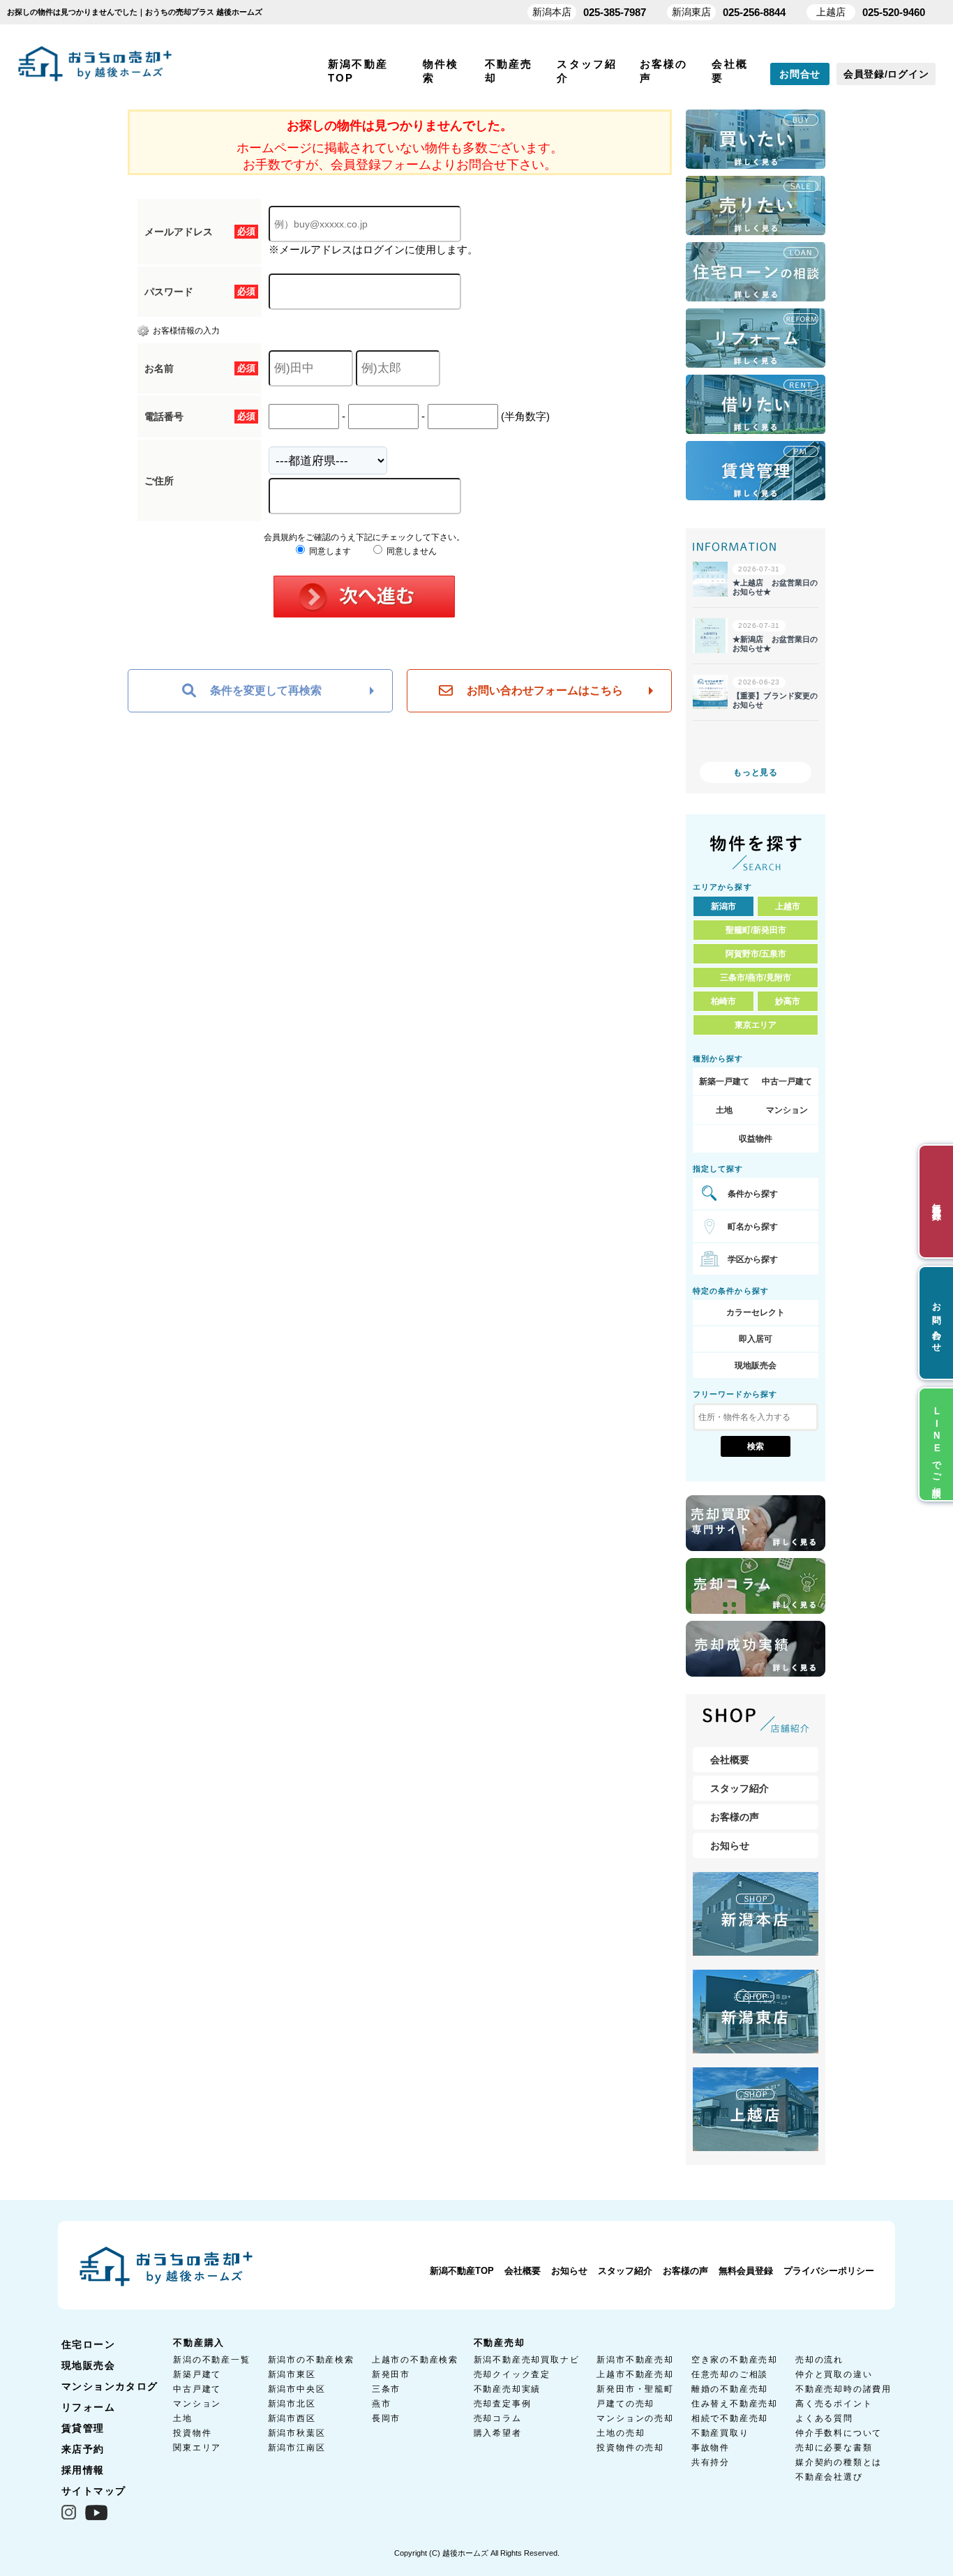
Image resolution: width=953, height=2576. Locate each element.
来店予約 (83, 2449)
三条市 (386, 2389)
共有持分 (711, 2462)
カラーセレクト (756, 1312)
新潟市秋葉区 (297, 2433)
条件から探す (753, 1194)
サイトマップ (93, 2491)
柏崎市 (723, 1001)
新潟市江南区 (297, 2448)
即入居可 (756, 1339)
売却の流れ (819, 2360)
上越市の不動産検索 (415, 2360)
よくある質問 (824, 2418)
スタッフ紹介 (740, 1788)
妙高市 (788, 1001)
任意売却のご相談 (730, 2374)
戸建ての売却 (625, 2404)
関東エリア (197, 2448)
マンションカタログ (110, 2386)
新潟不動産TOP (462, 2271)
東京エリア (756, 1025)
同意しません (411, 551)
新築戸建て (197, 2374)
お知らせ (730, 1845)
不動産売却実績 (508, 2389)
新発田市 (391, 2374)
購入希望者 (498, 2433)
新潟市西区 (292, 2418)
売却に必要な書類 (834, 2448)
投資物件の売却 (630, 2448)
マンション (787, 1110)
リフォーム (88, 2407)
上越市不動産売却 (635, 2374)
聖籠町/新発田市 (756, 930)
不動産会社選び (829, 2477)
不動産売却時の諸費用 (843, 2389)
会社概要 (730, 1760)
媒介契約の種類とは (839, 2462)
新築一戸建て (724, 1081)
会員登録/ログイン (886, 74)
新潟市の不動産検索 (311, 2360)
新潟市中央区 (297, 2389)
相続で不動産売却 (730, 2418)
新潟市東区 (292, 2374)
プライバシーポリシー (829, 2271)
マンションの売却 (635, 2418)
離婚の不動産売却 (730, 2389)
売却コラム (498, 2418)
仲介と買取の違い (834, 2374)
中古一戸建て (787, 1081)
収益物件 (756, 1139)
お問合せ (800, 74)
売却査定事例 (503, 2404)
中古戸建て (197, 2389)
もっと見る (756, 772)
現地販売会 (756, 1365)
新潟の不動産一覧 (211, 2360)
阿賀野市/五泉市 (756, 954)
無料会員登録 (746, 2271)
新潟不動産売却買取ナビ (527, 2360)
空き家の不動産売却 (735, 2360)
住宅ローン (88, 2344)
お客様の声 (735, 1817)
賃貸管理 (83, 2428)
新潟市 (723, 906)
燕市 (382, 2404)
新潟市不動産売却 (635, 2360)
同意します (329, 551)
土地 (724, 1110)
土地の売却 (621, 2433)
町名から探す (753, 1227)
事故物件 (711, 2448)
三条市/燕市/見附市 (756, 978)
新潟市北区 (292, 2404)
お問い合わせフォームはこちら (545, 690)
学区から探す (753, 1259)
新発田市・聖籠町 (635, 2389)
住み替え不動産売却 (735, 2404)
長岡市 (386, 2418)
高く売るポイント (834, 2404)
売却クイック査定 (512, 2374)
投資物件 (192, 2433)
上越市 (788, 906)
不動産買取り (720, 2433)
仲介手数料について (839, 2433)
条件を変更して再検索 (266, 690)
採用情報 (83, 2470)
